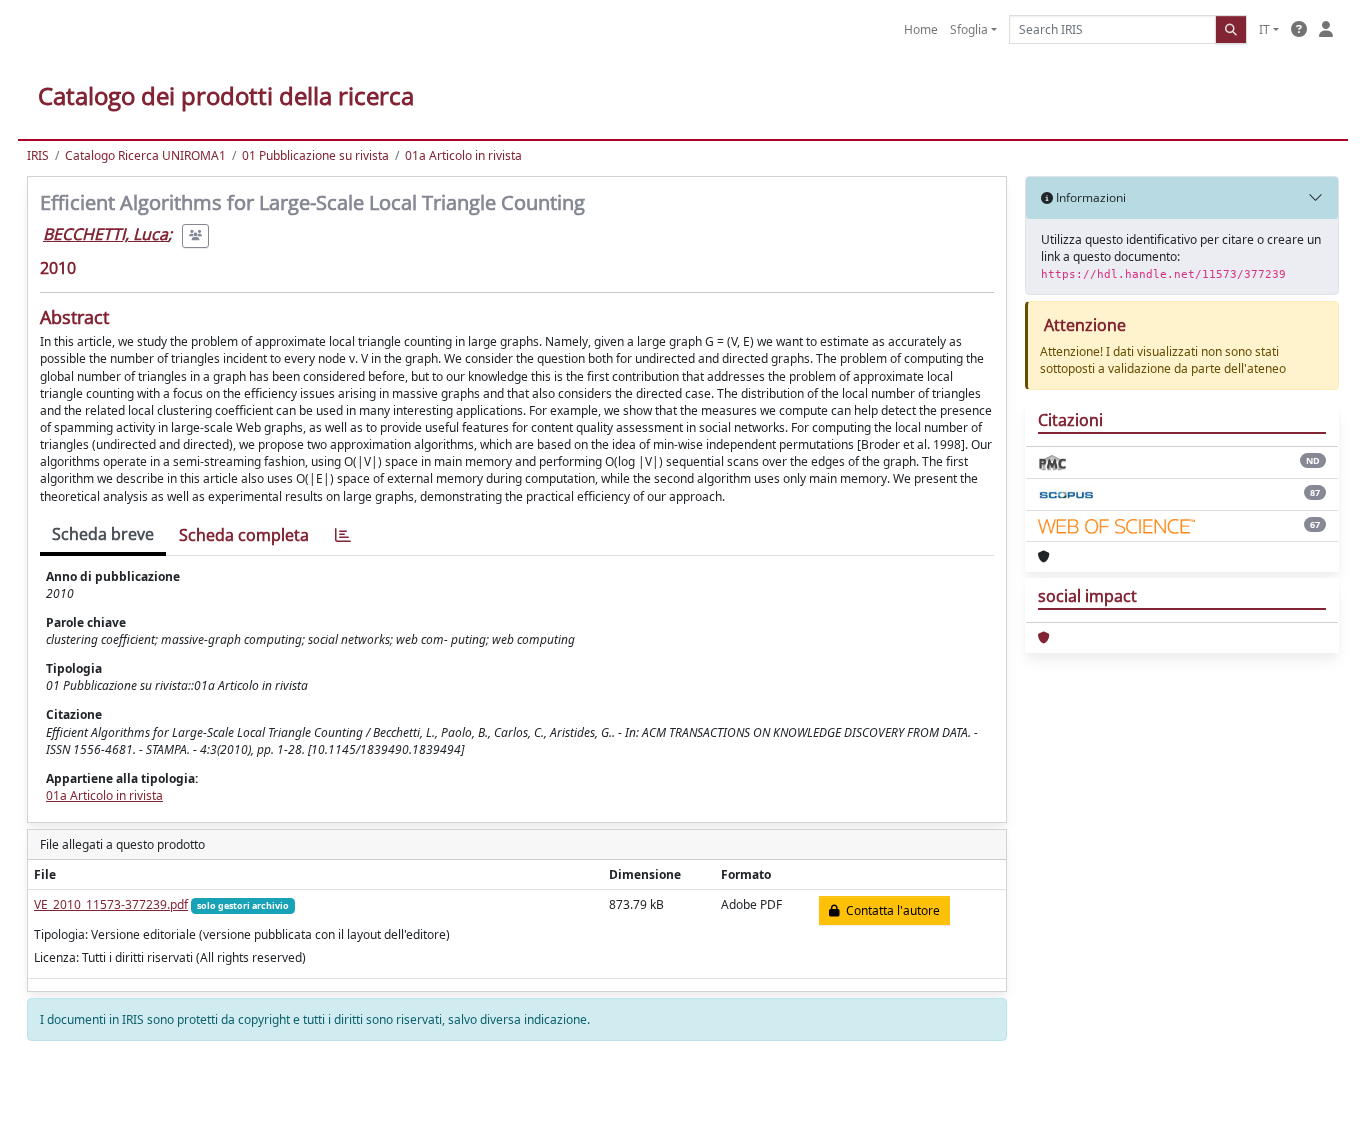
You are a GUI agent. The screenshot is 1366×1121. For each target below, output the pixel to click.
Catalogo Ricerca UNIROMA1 (145, 155)
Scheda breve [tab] (103, 534)
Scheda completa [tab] (244, 535)
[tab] (343, 535)
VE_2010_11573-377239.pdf (111, 904)
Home (921, 29)
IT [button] (1264, 29)
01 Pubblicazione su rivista (315, 155)
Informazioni (1089, 197)
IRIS (38, 155)
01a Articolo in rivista (463, 155)
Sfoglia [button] (969, 29)
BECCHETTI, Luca (105, 234)
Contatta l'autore (890, 910)
